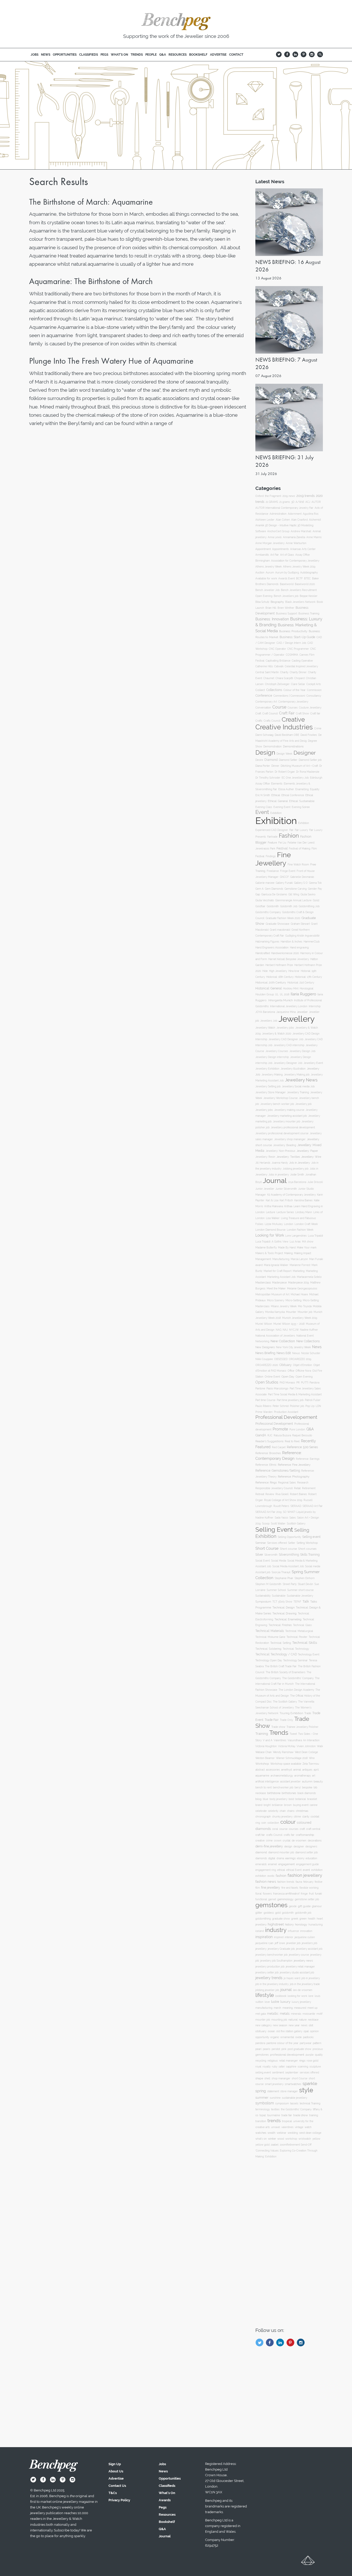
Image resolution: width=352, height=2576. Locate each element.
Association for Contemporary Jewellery (295, 561)
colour (288, 1822)
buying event (301, 1805)
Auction (260, 572)
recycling (261, 2061)
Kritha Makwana (274, 1206)
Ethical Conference (293, 795)
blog (258, 1799)
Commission (314, 690)
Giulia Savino (308, 894)
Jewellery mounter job (287, 1122)
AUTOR (316, 502)
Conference (264, 696)
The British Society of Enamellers (286, 1672)
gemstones (271, 1905)
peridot (276, 2049)
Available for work (266, 578)
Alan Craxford (299, 520)
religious (273, 2061)
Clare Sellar (298, 684)
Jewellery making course (289, 1110)
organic (275, 2037)
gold (278, 1913)
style (306, 2090)
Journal (275, 1181)
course (283, 1829)
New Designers (265, 1347)
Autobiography (309, 572)
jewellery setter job (267, 1973)
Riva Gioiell (282, 1494)
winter (272, 2139)
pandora (260, 2043)
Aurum (270, 573)
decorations (315, 1840)
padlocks (308, 2037)
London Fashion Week (300, 1230)
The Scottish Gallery (285, 1702)
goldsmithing (263, 1919)
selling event (263, 2072)
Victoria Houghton (266, 1746)
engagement (287, 1864)
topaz (263, 2115)
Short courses (307, 1549)
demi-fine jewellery (269, 1846)
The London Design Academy (296, 1690)
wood (281, 2139)
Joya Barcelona (297, 1182)
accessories (273, 1770)
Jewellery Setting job (268, 1086)
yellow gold (262, 2145)
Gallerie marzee (265, 883)
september (292, 2073)
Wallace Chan (263, 1752)
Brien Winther (286, 608)
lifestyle (265, 1995)
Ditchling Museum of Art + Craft (299, 766)
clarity (306, 1816)
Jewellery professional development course (282, 1133)
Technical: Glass (302, 1625)
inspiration (264, 1937)
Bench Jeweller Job (267, 590)
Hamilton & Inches (291, 942)
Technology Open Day (269, 1660)
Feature (272, 843)
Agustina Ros (311, 514)
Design (265, 752)
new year (294, 2025)
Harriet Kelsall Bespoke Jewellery (289, 959)
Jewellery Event (313, 1063)
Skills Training (310, 1555)
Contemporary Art (266, 702)
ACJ (308, 502)
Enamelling (302, 789)
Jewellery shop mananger (290, 1139)
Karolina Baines (303, 1200)
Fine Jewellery (273, 859)
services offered (309, 2073)
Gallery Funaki (284, 883)
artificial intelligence (267, 1782)
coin (264, 1823)
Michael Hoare (299, 1294)
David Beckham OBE (287, 735)
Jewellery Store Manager (271, 1092)
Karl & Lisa (272, 1200)
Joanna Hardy (280, 1163)
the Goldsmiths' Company (296, 2109)
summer (262, 2098)
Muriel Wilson (264, 1324)
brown (288, 1805)
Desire (259, 760)
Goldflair (260, 906)
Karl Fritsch (286, 1200)
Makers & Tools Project (269, 1253)
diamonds (261, 1858)
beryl (298, 1787)
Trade (308, 1713)
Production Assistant (286, 1412)
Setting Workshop (307, 1543)
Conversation (263, 707)
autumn (307, 1782)
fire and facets (290, 1888)
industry (276, 1930)
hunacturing (316, 1925)
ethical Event (294, 1870)
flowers (267, 1894)
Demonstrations (293, 747)
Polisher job (297, 1406)
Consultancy (314, 696)
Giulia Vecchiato (265, 900)
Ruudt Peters (281, 1506)
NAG (279, 1330)
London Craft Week (306, 1224)
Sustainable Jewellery (300, 1596)
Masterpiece (279, 1282)
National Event (305, 1336)
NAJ (285, 1330)
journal (286, 1990)
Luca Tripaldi (315, 1236)
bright (267, 1805)
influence (293, 1931)
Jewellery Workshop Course (280, 1098)
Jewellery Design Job (302, 1051)
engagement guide (307, 1864)
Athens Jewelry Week (269, 567)
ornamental (287, 2037)
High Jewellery (278, 971)
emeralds (261, 1864)
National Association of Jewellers (275, 1336)
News (317, 1347)
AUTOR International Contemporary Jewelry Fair (284, 508)
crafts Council (274, 1835)
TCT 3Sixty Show (282, 1602)
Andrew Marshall (301, 531)
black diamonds (307, 1793)
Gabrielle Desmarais (302, 877)
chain (283, 1811)
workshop (291, 2139)
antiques (307, 1770)
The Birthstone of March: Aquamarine (91, 202)
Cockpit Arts (314, 684)
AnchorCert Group (278, 531)
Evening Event (282, 807)
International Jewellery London (289, 1006)
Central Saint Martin (267, 672)
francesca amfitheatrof (286, 1894)
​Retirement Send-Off (299, 2145)
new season (280, 2025)
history (289, 1924)
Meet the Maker (276, 1288)
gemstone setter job (307, 1899)
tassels (294, 2103)
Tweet (293, 1734)
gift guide (304, 1906)
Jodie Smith (297, 1174)
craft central (313, 1829)
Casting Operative (302, 661)
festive (319, 1882)
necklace (313, 2020)
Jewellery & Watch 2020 (277, 1034)
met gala (261, 2014)
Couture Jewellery (310, 708)
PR (298, 1383)
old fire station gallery (289, 2031)
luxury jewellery (301, 2002)
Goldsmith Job (289, 906)
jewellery (261, 1949)
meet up (312, 2008)
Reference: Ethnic (266, 1465)
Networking (262, 1341)
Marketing (299, 1271)
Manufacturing (281, 1259)
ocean (271, 2031)
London (289, 1224)
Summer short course (300, 1590)
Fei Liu (282, 843)
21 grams (285, 502)
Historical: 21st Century (301, 983)
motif (319, 2014)
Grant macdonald (280, 930)
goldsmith (288, 1913)
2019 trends (305, 496)
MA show (308, 1242)
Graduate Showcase (278, 924)
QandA (261, 1435)
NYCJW (294, 1330)
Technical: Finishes (280, 1625)
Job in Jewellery (300, 1163)
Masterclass (263, 1283)
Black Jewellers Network (300, 602)
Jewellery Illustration (293, 1069)
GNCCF (284, 877)
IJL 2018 (285, 994)
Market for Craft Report (278, 1271)
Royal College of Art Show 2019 (283, 1500)
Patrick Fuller (313, 1400)
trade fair (287, 2115)
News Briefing (265, 1353)
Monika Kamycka (275, 1312)
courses (294, 1829)
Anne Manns (314, 537)
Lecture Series (285, 1212)
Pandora (314, 1383)
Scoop (266, 1524)
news (304, 2025)
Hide (265, 971)
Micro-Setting (294, 1300)
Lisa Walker (273, 1218)
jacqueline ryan (264, 1943)
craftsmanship (305, 1835)
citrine (297, 1817)
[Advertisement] (289, 2241)
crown (278, 1841)
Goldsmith (273, 906)
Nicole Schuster (311, 1353)
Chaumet (269, 678)
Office (291, 1371)
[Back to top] (308, 2562)
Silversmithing (289, 1555)
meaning (288, 2008)
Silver (259, 1554)
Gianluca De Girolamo (274, 894)
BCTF (299, 578)
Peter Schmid (281, 1406)
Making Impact (303, 1253)
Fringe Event (288, 871)
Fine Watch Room (298, 865)
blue (266, 1799)
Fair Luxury (301, 830)
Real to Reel (292, 1441)
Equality (315, 789)
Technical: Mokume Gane (270, 1637)
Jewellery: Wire (311, 1157)
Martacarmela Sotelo (309, 1277)
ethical (281, 1870)
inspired (279, 1937)
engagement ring (266, 1870)
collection (273, 1823)
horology (301, 1924)
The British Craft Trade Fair (281, 1666)
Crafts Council (272, 721)
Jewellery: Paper (307, 1151)
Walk (320, 1746)
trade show (301, 2115)
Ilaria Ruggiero (303, 994)
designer (299, 1846)
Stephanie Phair (284, 1578)
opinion (314, 2031)
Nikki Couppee (264, 1359)
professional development (287, 2055)
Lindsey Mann (304, 1212)
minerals (296, 2014)
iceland (260, 1931)
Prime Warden (264, 1412)
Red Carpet (279, 1447)
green (303, 1919)
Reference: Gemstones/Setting (278, 1471)
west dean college (310, 2133)
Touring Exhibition (291, 1713)
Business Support (287, 613)
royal (258, 2067)
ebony (301, 1858)
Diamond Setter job (310, 760)
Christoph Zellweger (277, 684)
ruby (275, 2066)
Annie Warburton (296, 543)
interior (289, 1937)
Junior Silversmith (286, 1189)
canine (314, 1805)
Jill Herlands (263, 1163)
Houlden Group (265, 994)
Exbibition (276, 813)
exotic (271, 1876)
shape (259, 2078)
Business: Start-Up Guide (297, 637)
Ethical (276, 795)
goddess (269, 1913)
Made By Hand (287, 1248)
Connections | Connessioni (289, 696)
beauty (318, 1782)
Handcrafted (263, 953)
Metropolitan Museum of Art (272, 1294)
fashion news (266, 1882)
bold (291, 1799)
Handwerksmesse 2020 (285, 953)
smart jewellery (274, 2084)
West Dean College (306, 1752)
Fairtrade (272, 837)
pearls (267, 2049)
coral (275, 1829)
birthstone (274, 1793)
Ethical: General (278, 801)
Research (303, 1483)
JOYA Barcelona (265, 1012)
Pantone (260, 1388)
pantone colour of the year (282, 2043)
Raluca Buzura (282, 1435)
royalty (267, 2067)
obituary (261, 2031)
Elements (277, 784)
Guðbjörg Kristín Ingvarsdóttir (303, 936)
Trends (279, 1733)
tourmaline (274, 2115)
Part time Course (265, 1400)
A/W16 (300, 502)
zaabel (275, 2145)
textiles (275, 2109)
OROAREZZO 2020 (267, 1365)
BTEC (307, 578)
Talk (306, 1601)
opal (306, 2031)
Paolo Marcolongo (277, 1389)
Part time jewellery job (290, 1400)
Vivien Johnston (306, 1746)
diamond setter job (307, 1852)
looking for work (297, 1996)
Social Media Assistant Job (288, 1566)
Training (262, 1734)
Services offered (277, 1543)
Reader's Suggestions (269, 1441)
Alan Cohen (283, 520)
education (311, 1858)
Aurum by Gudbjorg (287, 573)
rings (302, 2061)
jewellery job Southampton (276, 1961)
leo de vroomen (303, 1990)
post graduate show (299, 2049)
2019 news (289, 496)
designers (311, 1846)
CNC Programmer (298, 649)
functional (261, 1899)
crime (269, 1841)
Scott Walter (278, 1524)
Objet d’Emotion (303, 1365)
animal (297, 1770)
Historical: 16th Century (280, 977)
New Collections (308, 1341)
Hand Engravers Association (272, 947)
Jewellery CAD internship (289, 1045)
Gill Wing (294, 894)
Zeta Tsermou (311, 1764)
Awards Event (287, 578)
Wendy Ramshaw (283, 1752)
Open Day (288, 1377)
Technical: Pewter (297, 1637)
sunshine (275, 2098)
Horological (307, 988)
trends (274, 2121)
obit (311, 2025)
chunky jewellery (282, 1817)
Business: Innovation (272, 619)
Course (279, 707)
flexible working (309, 1888)
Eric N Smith (263, 795)
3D (293, 502)
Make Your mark (307, 1247)
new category (263, 2025)
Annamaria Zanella (294, 537)
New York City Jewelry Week (293, 1347)
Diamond (271, 760)
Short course (288, 1549)
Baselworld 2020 (305, 584)
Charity (284, 672)
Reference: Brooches (268, 1453)
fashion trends (286, 1882)
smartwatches (293, 2084)
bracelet (312, 1799)
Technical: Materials (270, 1631)
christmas (302, 1811)
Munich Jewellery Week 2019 (300, 1318)
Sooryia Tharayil (281, 1572)
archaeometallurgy (282, 1776)
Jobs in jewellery (279, 1175)
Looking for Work (270, 1235)
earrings (290, 1858)
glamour (317, 1906)
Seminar (261, 1543)
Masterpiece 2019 (299, 1282)
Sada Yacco (281, 1518)
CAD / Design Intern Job (291, 643)
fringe (304, 1894)
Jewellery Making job (297, 1075)
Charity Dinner (298, 672)
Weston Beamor (265, 1758)
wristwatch (305, 2139)
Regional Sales (287, 1483)
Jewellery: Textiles (288, 1157)
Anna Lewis (275, 537)
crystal (287, 1840)
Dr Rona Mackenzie (308, 772)
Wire (312, 1758)
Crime (318, 728)
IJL (277, 994)
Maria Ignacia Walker (276, 1265)
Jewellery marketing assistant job (287, 1116)
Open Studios (267, 1382)
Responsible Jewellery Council (274, 1488)
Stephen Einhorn (305, 1578)
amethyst (287, 1770)
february (308, 1882)
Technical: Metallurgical (299, 1631)
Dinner (275, 766)
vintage (299, 2127)
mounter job (263, 2020)
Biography (277, 602)
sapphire (291, 2067)
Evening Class (264, 807)
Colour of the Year (295, 690)
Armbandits (262, 555)
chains (291, 1811)
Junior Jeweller (265, 1189)
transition (261, 2121)
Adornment (295, 514)
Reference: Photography (294, 1477)
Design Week (284, 754)
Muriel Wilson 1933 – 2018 (289, 1324)
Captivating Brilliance (278, 661)
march (277, 2008)
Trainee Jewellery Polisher (303, 1727)
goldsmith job (303, 1913)
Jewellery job (303, 1104)
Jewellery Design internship (272, 1057)
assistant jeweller (290, 1782)
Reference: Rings (266, 1483)
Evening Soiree (301, 807)
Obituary (286, 1365)
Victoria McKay (287, 1746)
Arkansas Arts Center (303, 549)
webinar (282, 2133)
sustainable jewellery (295, 2098)
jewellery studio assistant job (297, 1973)
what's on (261, 2139)
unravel (276, 2127)
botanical (301, 1799)
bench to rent (263, 1787)
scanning (303, 2067)
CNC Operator (277, 649)
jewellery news (303, 1961)
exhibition (317, 1870)
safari (282, 2067)
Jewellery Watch (265, 1028)
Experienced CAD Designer (272, 830)
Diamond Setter (288, 760)
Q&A (310, 1429)
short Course (300, 2078)
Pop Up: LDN (313, 1406)
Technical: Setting (281, 1643)
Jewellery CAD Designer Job (286, 1039)
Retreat (260, 1494)
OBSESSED (281, 1359)
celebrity (273, 1811)
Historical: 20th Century (271, 983)
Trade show (278, 1727)
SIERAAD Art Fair (313, 1506)
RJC (270, 1435)
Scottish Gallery (296, 1524)
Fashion (289, 836)
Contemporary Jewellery (293, 702)
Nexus (296, 1353)
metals (285, 2014)
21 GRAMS (272, 502)
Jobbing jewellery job (296, 1169)
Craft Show (302, 714)
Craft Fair (287, 713)
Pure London (297, 1429)
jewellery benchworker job (271, 1955)
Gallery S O (301, 883)
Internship (315, 1006)
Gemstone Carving (296, 889)
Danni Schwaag (264, 735)
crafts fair (289, 1835)
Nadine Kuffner (309, 1330)
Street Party (290, 1584)
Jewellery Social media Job (298, 1086)
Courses (293, 707)
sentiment (278, 2072)
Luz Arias (295, 1242)
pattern (317, 2043)
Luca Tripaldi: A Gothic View (272, 1242)
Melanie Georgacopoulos (302, 1289)
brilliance (277, 1805)
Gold (316, 900)
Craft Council (270, 714)
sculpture (315, 2067)
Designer (305, 753)
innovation (306, 1931)
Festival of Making (300, 849)
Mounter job (305, 1312)
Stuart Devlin (305, 1584)
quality (319, 2055)
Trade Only (286, 1720)
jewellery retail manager (300, 1967)
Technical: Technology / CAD (277, 1654)
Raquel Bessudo (302, 1435)
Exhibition (276, 821)
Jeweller (302, 1012)
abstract (260, 1770)
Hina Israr (294, 971)
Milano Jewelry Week (284, 1306)
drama (280, 1858)
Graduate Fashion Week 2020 (283, 918)
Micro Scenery (276, 1300)
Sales (293, 1518)
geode (293, 1906)
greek (295, 1919)
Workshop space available (286, 1764)
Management (263, 1259)
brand (259, 1805)
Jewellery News (301, 1080)
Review (270, 1494)
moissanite (309, 2014)
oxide (299, 2037)
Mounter (291, 1312)
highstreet (276, 1924)
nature (303, 2020)
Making (288, 1253)
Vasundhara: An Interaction (304, 1740)
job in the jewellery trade (305, 1984)
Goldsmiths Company (268, 912)
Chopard (299, 678)
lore (311, 1996)
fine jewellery (271, 1887)
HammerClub (312, 942)
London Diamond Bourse (270, 1230)
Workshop (262, 1764)
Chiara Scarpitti (284, 678)
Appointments (280, 549)
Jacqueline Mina (286, 1012)
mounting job (279, 2020)
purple (310, 2055)
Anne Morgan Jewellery (270, 543)
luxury (285, 2002)
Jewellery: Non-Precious (280, 1151)
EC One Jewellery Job (295, 778)
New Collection (283, 1341)
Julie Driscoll (315, 1182)
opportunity (262, 2037)
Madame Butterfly (266, 1248)
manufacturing (264, 2008)
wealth (271, 2133)
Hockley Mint (291, 989)
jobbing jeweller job (267, 1990)
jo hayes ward (292, 1978)
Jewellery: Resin (265, 1157)
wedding (293, 2133)
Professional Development (274, 1424)
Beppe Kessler (309, 596)
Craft (258, 713)
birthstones (289, 1793)
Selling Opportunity (289, 1537)
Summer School (276, 1590)
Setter (292, 1543)
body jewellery (278, 1799)
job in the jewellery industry (272, 1984)
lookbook (281, 1996)
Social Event (263, 1561)
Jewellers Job (269, 1021)
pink (284, 2049)
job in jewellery (311, 1978)
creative (260, 1841)
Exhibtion (304, 823)
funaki (318, 1894)
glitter (259, 1913)
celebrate (261, 1811)
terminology (263, 2109)
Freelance (273, 871)
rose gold (312, 2061)
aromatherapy (303, 1776)
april (316, 1770)
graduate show (281, 1919)
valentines (287, 2127)
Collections (274, 690)
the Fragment (273, 496)
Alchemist (315, 520)
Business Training (309, 614)
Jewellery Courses (277, 1051)
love (267, 2002)
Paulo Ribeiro (263, 1406)
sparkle (310, 2083)
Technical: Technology (296, 1649)
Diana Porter (263, 766)
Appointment (263, 549)
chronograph (263, 1817)
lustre (275, 2002)
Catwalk (279, 666)
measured (300, 2008)
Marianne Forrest (300, 1265)
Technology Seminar (295, 1660)
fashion (281, 1876)
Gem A (259, 889)
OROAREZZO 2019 (300, 1359)
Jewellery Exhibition (267, 1069)
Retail (297, 1488)
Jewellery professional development (293, 1127)
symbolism (265, 2103)
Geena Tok (315, 883)
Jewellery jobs (285, 1028)
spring (261, 2091)
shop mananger (281, 2078)
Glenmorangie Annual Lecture (293, 900)
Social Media (279, 1561)
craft (302, 1829)
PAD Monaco (287, 1383)
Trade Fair (272, 1720)
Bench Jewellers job (286, 596)
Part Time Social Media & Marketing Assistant (295, 1394)
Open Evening (304, 1377)
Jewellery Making (272, 1075)
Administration (278, 514)
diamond (261, 1852)
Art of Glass (287, 555)
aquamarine (262, 1775)
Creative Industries (284, 727)
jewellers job (309, 1943)
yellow (316, 2139)
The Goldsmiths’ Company (298, 1678)
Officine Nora (303, 1371)
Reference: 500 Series (302, 1447)
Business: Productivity (293, 631)
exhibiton (261, 1876)
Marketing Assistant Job (281, 1277)
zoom (283, 2145)
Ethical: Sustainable (302, 801)
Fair (291, 830)
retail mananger (288, 2061)
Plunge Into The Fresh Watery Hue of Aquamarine (111, 361)
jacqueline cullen (305, 1937)
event (306, 1870)
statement (273, 2091)
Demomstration (273, 747)
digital (272, 1858)
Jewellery (297, 1019)
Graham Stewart (300, 924)
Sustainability (263, 1596)
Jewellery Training (298, 1092)
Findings (271, 856)
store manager (289, 2091)
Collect (260, 690)
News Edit (284, 1353)
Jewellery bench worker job (277, 1104)
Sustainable (279, 1596)
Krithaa (288, 1206)
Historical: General (269, 988)
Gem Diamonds (274, 889)
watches (261, 2133)
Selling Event (274, 1529)
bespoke (307, 1787)
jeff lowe (280, 1943)
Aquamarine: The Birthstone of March (91, 281)
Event (262, 812)
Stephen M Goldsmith (268, 1584)
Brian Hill (271, 608)
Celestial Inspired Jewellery (301, 666)
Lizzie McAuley (274, 1224)
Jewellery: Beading (285, 1145)
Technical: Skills (305, 1643)
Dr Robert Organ (285, 772)
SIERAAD (296, 1506)
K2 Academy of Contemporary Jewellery (291, 1195)
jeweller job (293, 1943)
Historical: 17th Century (308, 977)
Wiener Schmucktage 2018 (292, 1758)
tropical (287, 2121)
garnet (272, 1899)
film (258, 1888)
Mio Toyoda (305, 1306)
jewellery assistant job (309, 1949)
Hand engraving (299, 947)
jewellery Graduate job (281, 1949)
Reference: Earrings (308, 1459)
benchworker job (283, 1787)
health (312, 1919)
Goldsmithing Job (309, 906)
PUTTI (305, 1383)
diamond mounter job (281, 1852)
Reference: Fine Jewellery (294, 1465)
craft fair (260, 1835)
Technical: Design (283, 1607)
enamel (273, 1864)
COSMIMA (292, 655)
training (314, 2115)
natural (293, 2020)
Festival (282, 848)
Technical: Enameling (288, 1619)
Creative (293, 719)
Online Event (272, 1377)
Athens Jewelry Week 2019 (299, 567)
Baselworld (287, 584)
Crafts (259, 721)
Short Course (267, 1548)
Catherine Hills (264, 666)
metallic (273, 2014)
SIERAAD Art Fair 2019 (269, 1512)
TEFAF (297, 1602)
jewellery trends (269, 1978)
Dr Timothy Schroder (268, 778)
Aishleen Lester (265, 520)
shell (267, 2078)
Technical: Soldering (268, 1649)
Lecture (271, 1212)
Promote (280, 1429)
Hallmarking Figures (267, 942)
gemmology (285, 1899)
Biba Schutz (262, 602)
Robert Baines (298, 1494)
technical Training (310, 2103)
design (288, 1846)
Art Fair (275, 555)
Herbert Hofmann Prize (279, 965)
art (314, 1776)
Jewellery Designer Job (288, 1063)
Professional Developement (286, 1417)
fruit (311, 1894)
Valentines (280, 1740)
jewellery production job (270, 1967)
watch (308, 2127)
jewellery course (299, 1955)
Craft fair (315, 714)
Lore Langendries (296, 1236)
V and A (268, 1740)
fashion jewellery (305, 1875)
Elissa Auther (286, 789)
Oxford (259, 496)
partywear (306, 2043)
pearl (258, 2049)
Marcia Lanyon (299, 1259)
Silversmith (271, 1555)
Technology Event (309, 1654)
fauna (299, 1882)
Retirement (309, 1488)
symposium (282, 2103)
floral (258, 1894)
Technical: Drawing (284, 1613)
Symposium (263, 1602)
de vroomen (299, 1840)
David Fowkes (309, 735)
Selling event (311, 1537)
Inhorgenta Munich (280, 1000)
